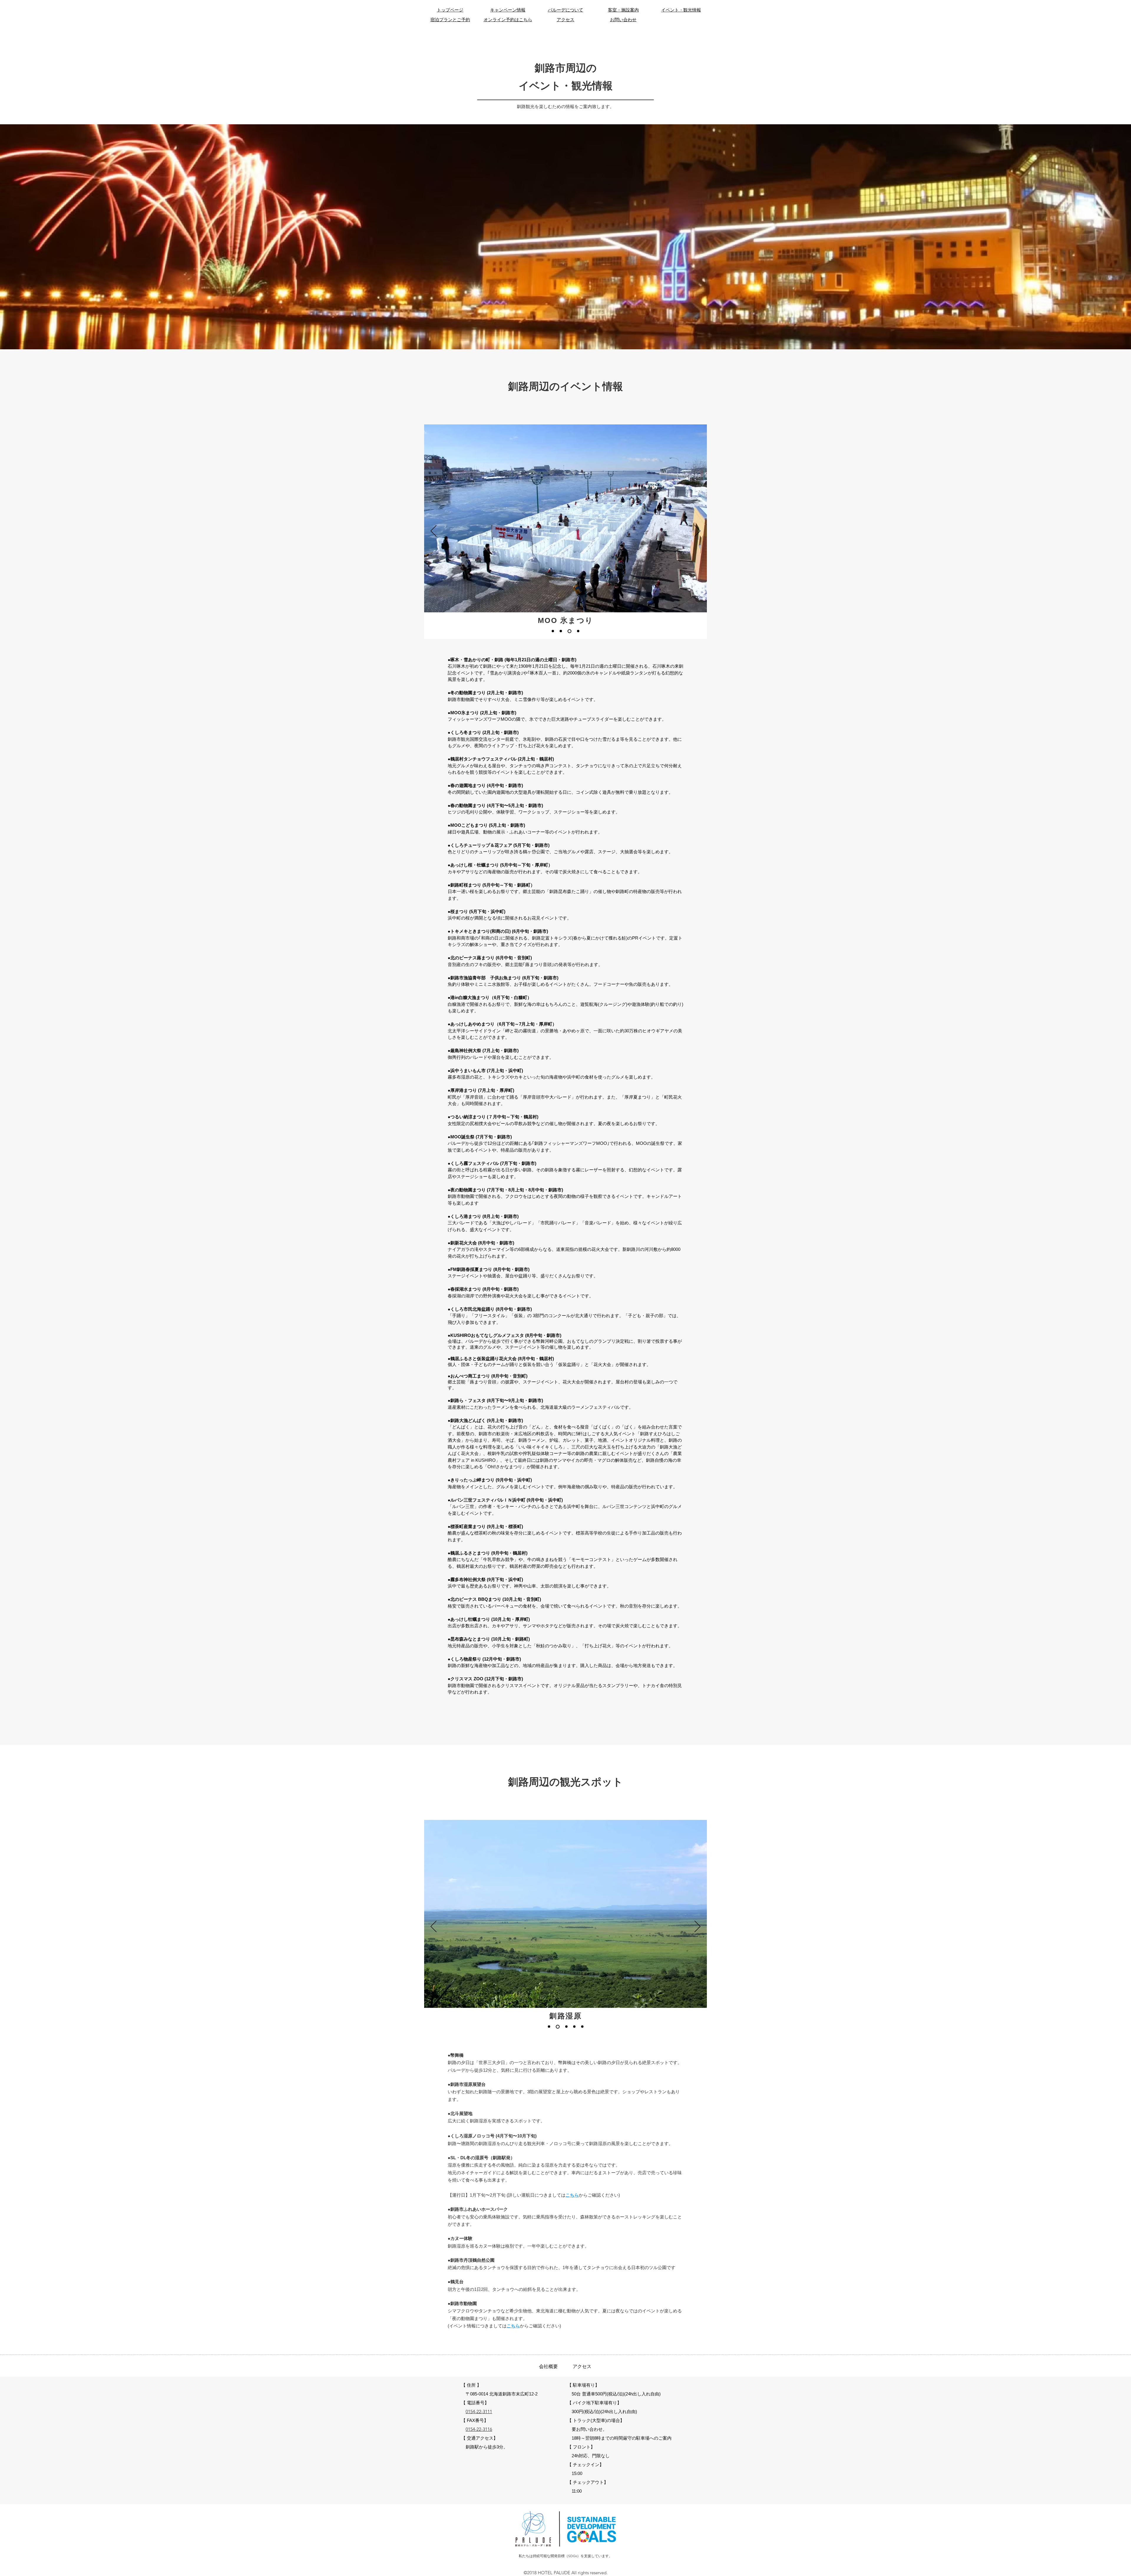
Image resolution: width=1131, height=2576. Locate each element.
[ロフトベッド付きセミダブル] (578, 631)
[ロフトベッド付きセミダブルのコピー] (582, 2027)
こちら (572, 2195)
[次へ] (697, 531)
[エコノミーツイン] (561, 631)
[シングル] (553, 631)
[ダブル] (569, 631)
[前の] (434, 531)
